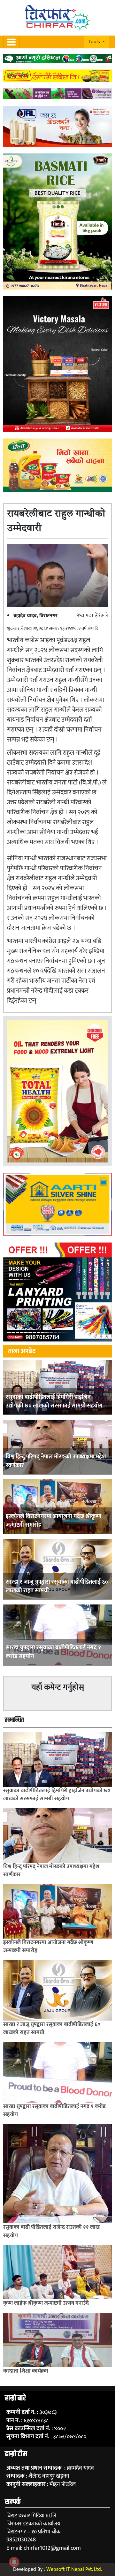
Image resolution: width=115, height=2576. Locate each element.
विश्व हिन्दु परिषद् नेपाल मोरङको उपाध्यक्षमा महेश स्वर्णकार (56, 1461)
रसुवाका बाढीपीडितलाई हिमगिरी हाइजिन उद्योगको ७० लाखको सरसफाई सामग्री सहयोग (54, 1402)
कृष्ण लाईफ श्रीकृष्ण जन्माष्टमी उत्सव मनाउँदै (46, 2303)
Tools (95, 42)
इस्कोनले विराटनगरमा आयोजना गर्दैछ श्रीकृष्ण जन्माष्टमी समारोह (54, 1521)
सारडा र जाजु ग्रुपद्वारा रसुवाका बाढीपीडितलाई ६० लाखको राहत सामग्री (57, 1586)
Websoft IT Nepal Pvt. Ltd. (74, 2569)
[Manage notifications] (14, 2562)
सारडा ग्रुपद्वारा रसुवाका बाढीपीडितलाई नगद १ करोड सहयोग (53, 1652)
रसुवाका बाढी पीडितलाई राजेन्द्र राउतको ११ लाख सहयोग (51, 2231)
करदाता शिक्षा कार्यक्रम (26, 2371)
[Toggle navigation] (11, 42)
